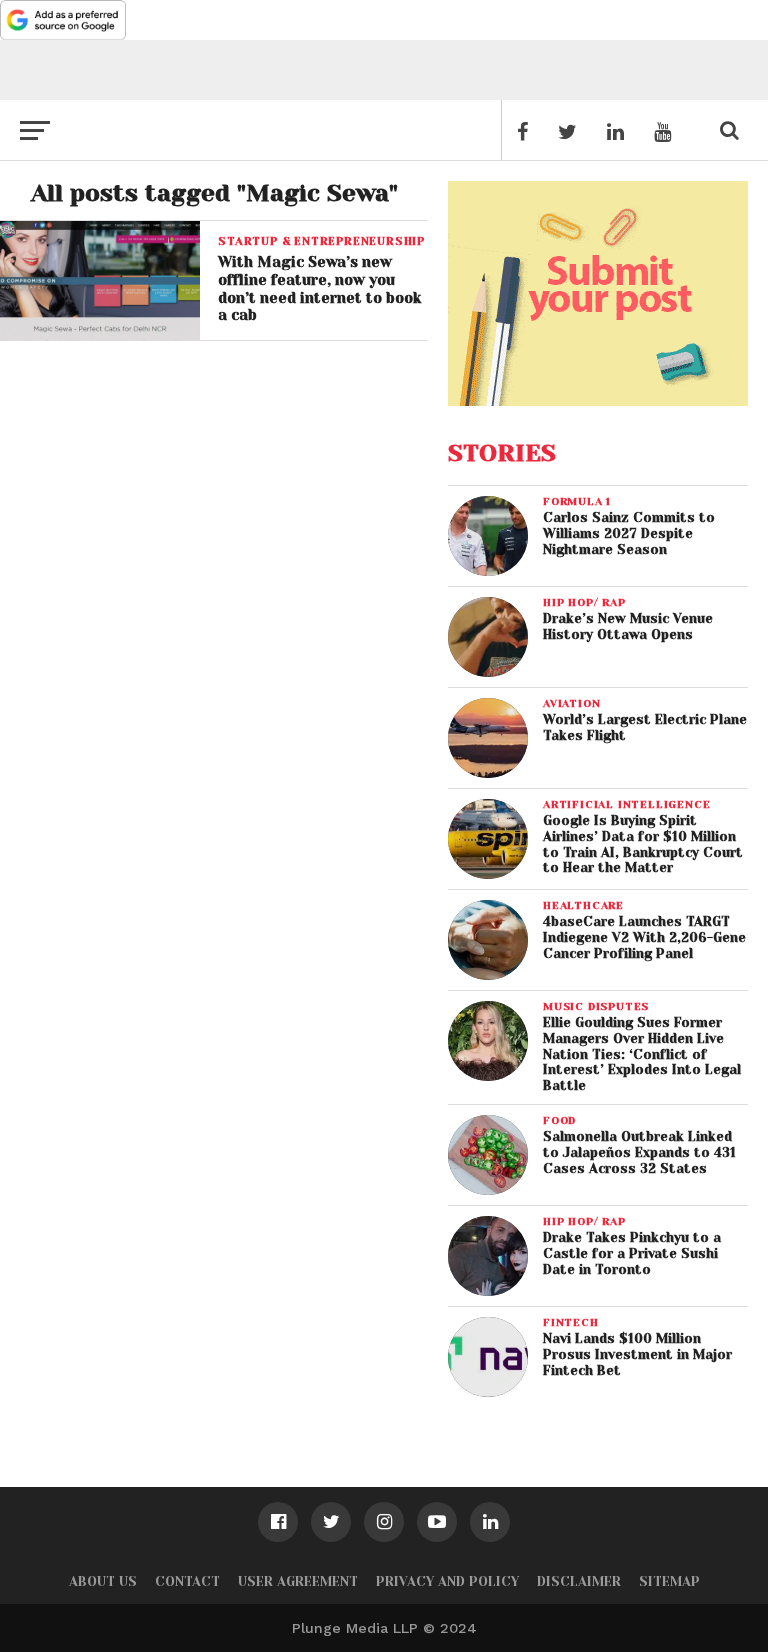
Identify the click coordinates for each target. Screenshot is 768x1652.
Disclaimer (579, 1581)
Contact (187, 1581)
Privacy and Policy (447, 1581)
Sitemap (669, 1581)
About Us (103, 1581)
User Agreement (298, 1581)
